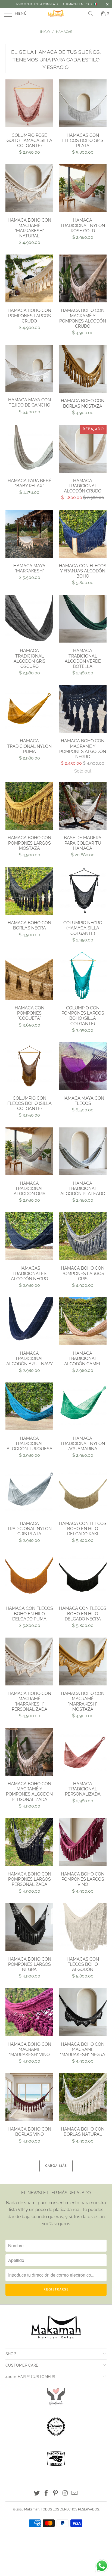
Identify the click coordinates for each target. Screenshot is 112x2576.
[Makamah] (56, 14)
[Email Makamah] (75, 2493)
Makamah (32, 2509)
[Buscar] (93, 14)
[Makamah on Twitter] (37, 2493)
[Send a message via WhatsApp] (102, 2566)
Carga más (56, 2166)
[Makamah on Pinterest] (56, 2493)
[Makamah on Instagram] (65, 2493)
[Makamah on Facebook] (46, 2493)
